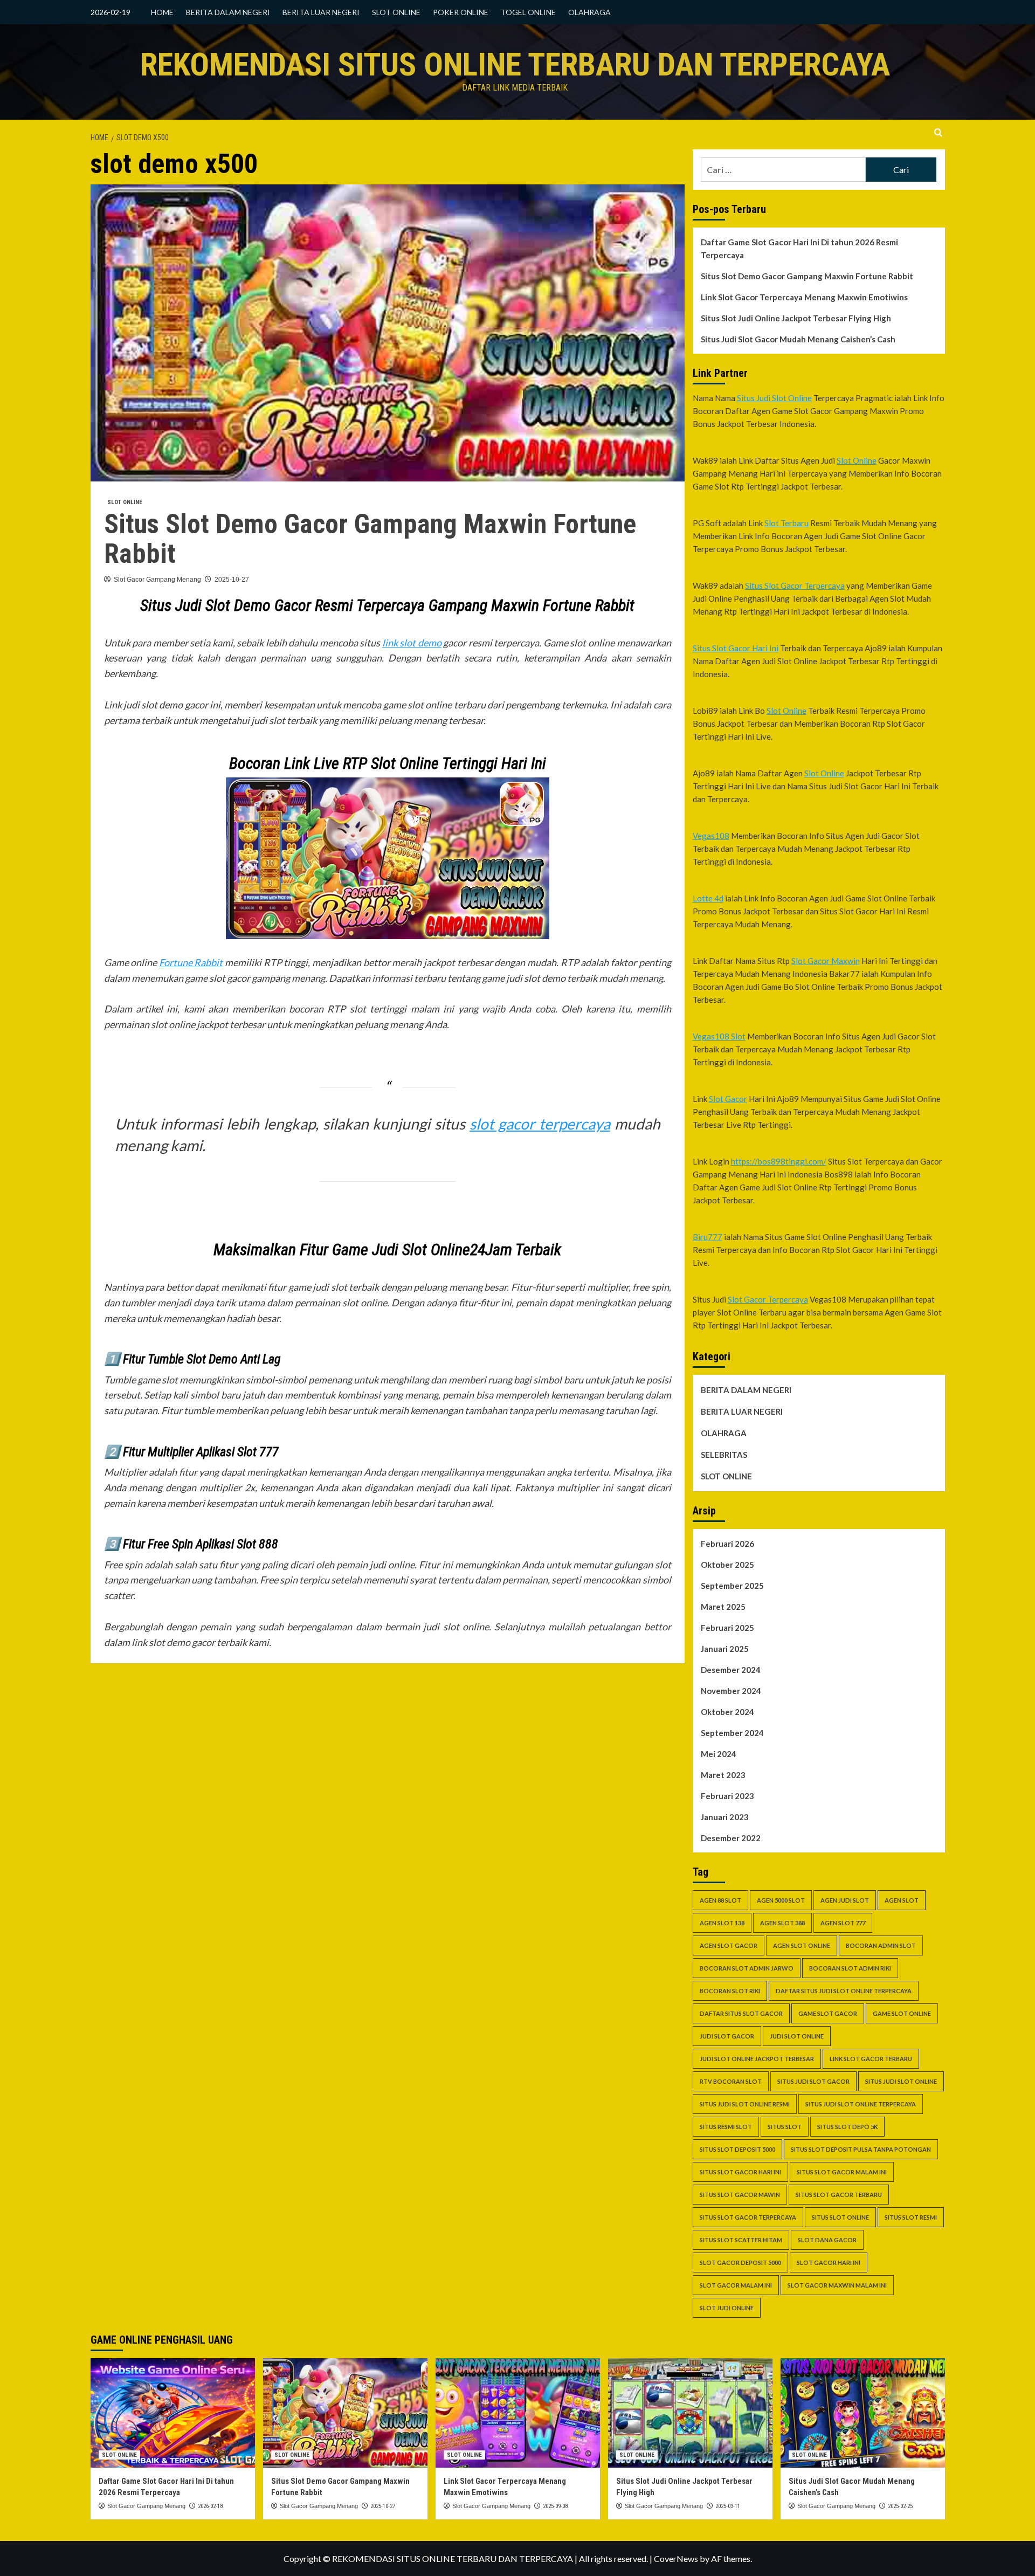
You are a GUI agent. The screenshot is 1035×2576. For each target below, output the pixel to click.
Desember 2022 (731, 1838)
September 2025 (732, 1586)
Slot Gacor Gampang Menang (157, 580)
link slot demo (412, 643)
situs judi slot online (901, 2081)
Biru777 (708, 1237)
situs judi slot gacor (813, 2081)
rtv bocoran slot (731, 2081)
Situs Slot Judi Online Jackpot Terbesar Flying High (796, 318)
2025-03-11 (728, 2506)
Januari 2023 (725, 1817)
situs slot (785, 2127)
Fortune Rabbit (191, 962)
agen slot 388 (782, 1923)
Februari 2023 (727, 1796)
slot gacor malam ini (736, 2285)
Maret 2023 (723, 1775)
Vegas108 (711, 836)
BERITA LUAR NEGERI (321, 12)
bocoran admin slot (881, 1945)
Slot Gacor (728, 1099)
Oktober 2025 (727, 1565)
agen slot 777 (843, 1923)
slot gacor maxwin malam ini (837, 2285)
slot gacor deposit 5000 (740, 2262)
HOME (162, 12)
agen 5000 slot (781, 1900)
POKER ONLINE (461, 12)
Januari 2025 (725, 1649)
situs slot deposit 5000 (737, 2149)
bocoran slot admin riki (850, 1968)
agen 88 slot (720, 1900)
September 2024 (732, 1733)
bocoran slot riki (730, 1991)
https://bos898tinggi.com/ (779, 1161)
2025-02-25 (900, 2506)
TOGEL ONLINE (528, 12)
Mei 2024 (719, 1754)
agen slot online (802, 1945)
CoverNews (676, 2558)
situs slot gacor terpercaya (748, 2217)
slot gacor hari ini (829, 2262)
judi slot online (797, 2036)
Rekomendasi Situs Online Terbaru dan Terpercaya (515, 64)
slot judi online (727, 2308)
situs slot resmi (911, 2217)
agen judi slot (845, 1900)
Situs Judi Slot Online (774, 398)
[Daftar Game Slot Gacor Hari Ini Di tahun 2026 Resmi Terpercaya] (173, 2413)
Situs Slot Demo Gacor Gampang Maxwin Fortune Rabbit (370, 539)
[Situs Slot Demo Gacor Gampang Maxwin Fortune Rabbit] (345, 2413)
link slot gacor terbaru (871, 2059)
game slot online (902, 2013)
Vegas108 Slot (719, 1036)
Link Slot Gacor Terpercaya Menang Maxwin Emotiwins (804, 297)
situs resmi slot (726, 2127)
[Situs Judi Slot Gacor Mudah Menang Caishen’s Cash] (863, 2413)
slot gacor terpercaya (540, 1124)
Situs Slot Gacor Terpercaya (795, 586)
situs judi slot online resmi (745, 2104)
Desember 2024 (731, 1670)
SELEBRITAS (724, 1455)
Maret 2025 (723, 1607)
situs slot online (840, 2217)
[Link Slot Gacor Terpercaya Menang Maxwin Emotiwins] (518, 2413)
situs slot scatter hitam (741, 2240)
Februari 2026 (727, 1544)
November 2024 (731, 1691)
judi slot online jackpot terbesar (757, 2059)
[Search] (938, 133)
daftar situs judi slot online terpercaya (844, 1991)
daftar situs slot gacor (741, 2013)
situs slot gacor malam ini (842, 2172)
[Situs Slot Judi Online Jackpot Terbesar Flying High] (690, 2413)
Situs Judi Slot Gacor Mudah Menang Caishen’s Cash (798, 339)
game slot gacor (828, 2013)
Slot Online (857, 460)
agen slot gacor (729, 1945)
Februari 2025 (727, 1628)
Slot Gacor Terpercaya (768, 1299)
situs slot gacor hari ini (740, 2172)
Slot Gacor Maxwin (826, 961)
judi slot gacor (727, 2036)
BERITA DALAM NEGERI (228, 12)
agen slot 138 (722, 1923)
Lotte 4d (708, 898)
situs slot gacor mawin (740, 2195)
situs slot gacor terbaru (839, 2195)
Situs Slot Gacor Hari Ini (736, 648)
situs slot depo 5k (847, 2127)
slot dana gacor (827, 2240)
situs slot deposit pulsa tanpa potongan (861, 2149)
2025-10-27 (232, 580)
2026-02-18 (210, 2506)
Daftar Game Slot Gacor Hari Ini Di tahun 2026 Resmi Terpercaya (799, 249)
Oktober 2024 (727, 1712)
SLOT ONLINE (396, 12)
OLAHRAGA (589, 12)
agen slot (902, 1900)
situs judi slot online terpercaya (861, 2104)
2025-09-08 (555, 2506)
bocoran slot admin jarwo (747, 1968)
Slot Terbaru (786, 523)
